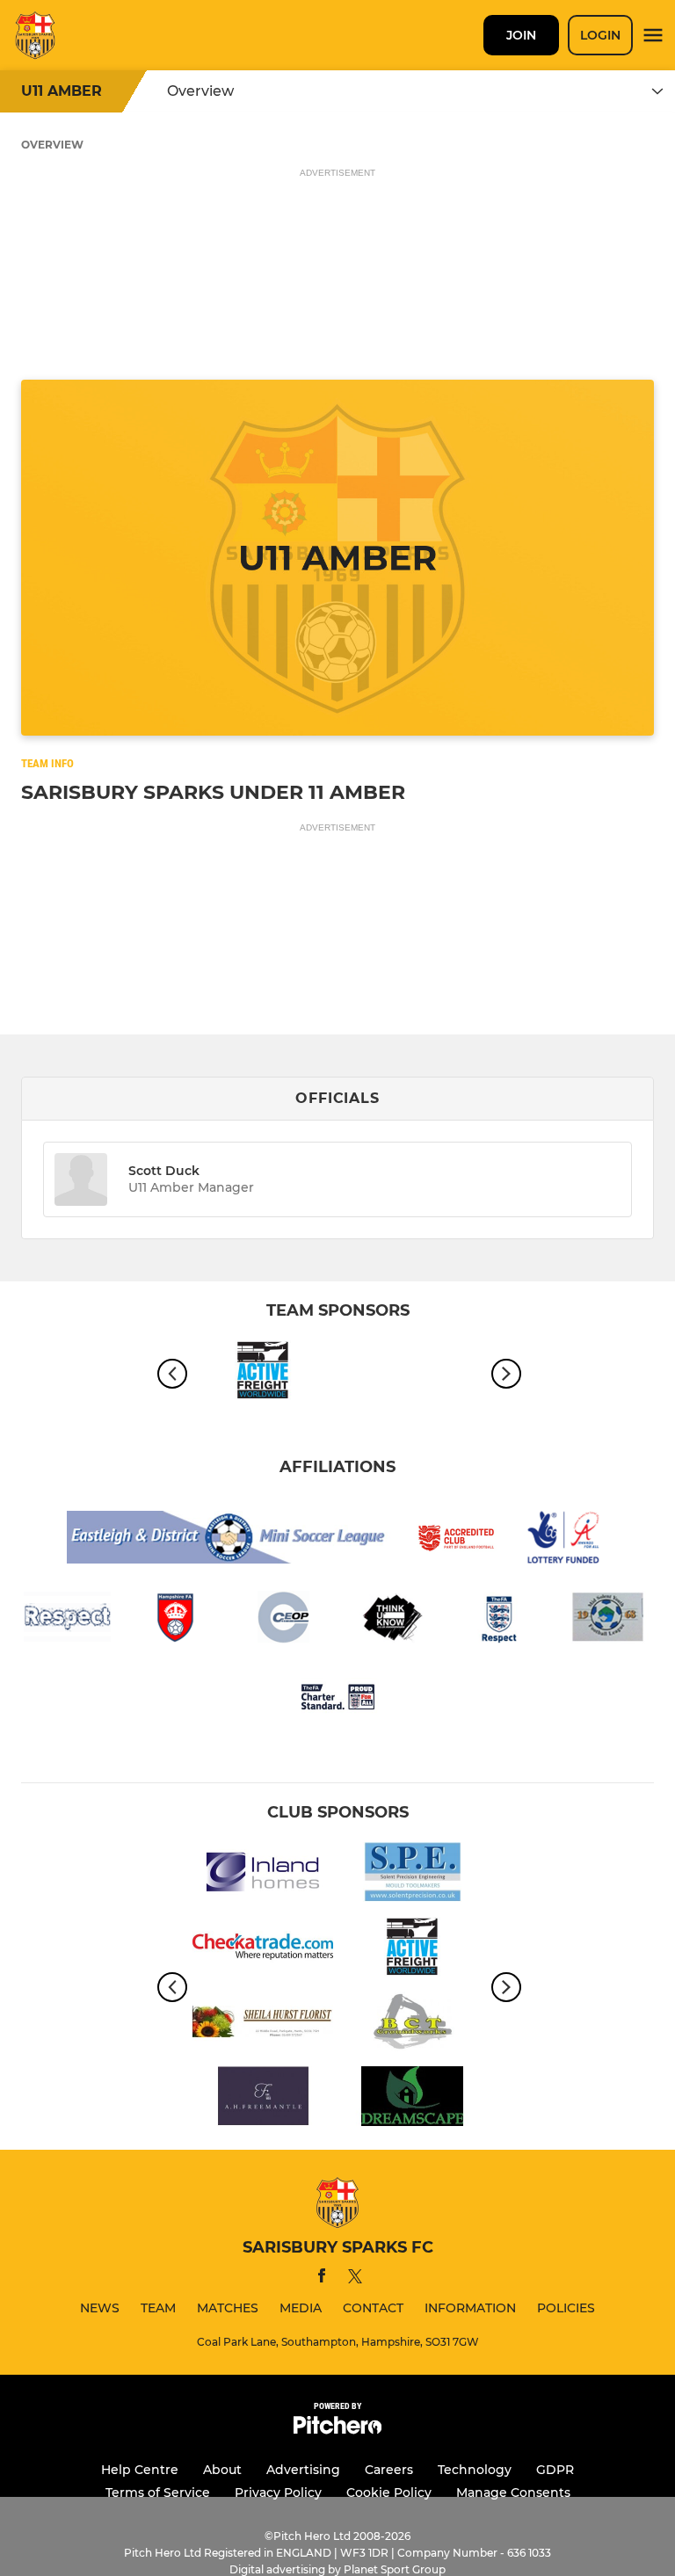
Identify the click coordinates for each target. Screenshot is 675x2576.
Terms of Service (158, 2493)
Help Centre (140, 2470)
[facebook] (322, 2278)
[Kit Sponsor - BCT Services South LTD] (412, 2025)
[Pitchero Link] (337, 2430)
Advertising (303, 2470)
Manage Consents (513, 2493)
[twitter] (355, 2279)
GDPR (555, 2470)
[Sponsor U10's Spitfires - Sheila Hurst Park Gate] (263, 2025)
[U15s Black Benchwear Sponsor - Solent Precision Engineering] (412, 1875)
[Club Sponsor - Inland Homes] (263, 1875)
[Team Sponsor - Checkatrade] (263, 1950)
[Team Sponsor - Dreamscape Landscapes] (412, 2099)
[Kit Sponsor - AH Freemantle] (263, 2099)
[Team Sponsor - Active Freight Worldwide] (263, 1373)
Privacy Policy (278, 2493)
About (222, 2470)
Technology (475, 2470)
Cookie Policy (389, 2493)
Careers (389, 2470)
